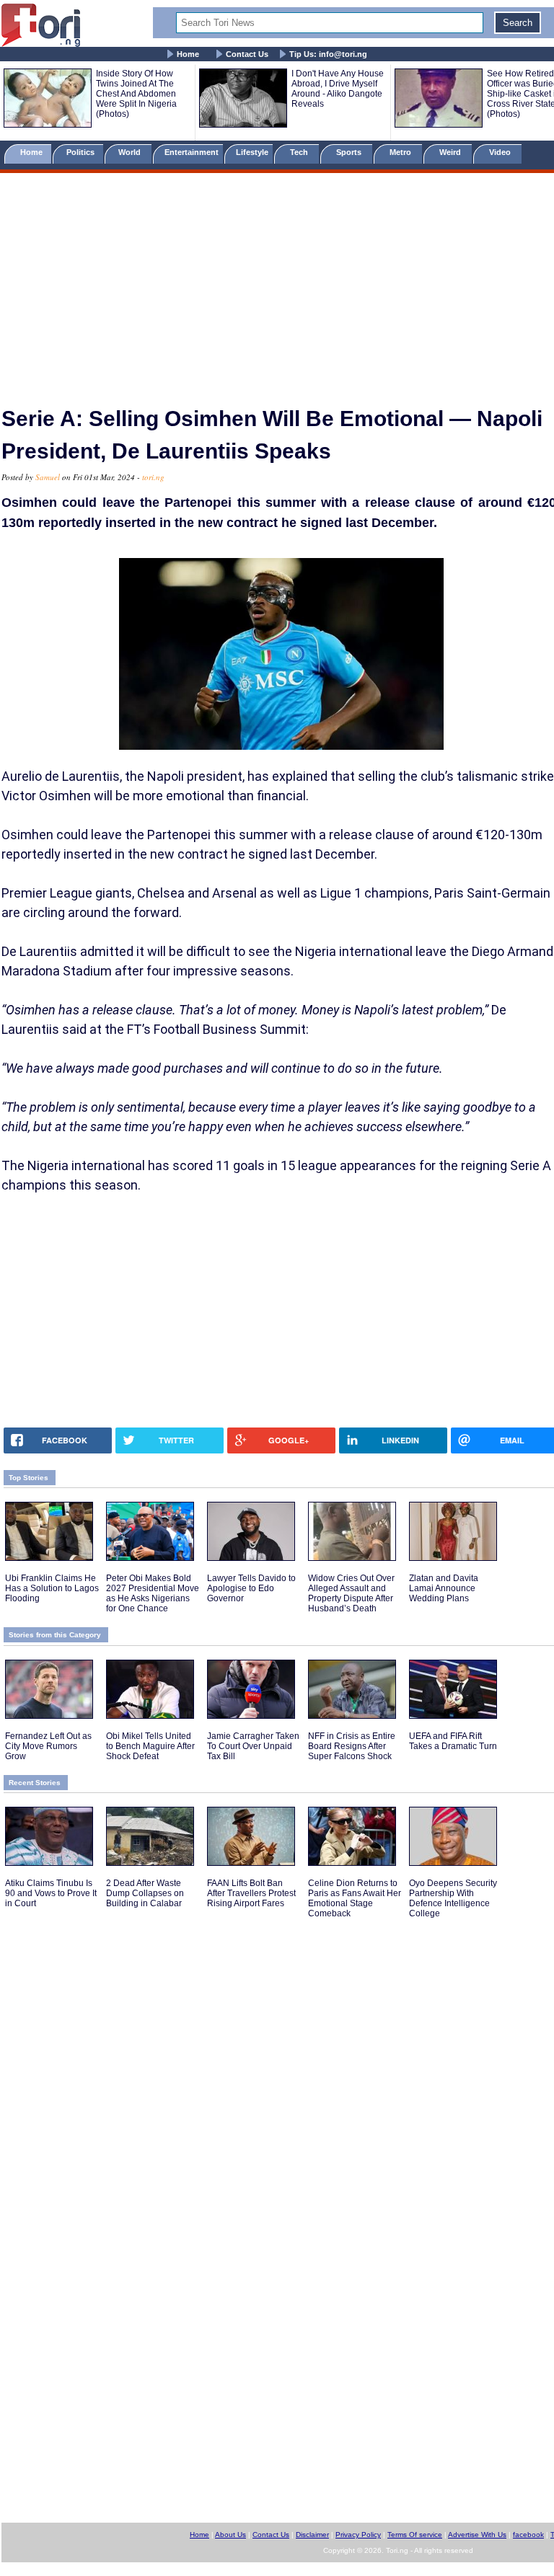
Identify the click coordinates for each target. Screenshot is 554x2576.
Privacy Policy (358, 2535)
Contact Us (247, 54)
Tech (300, 152)
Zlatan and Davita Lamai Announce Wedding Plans (444, 1588)
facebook (528, 2535)
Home (188, 54)
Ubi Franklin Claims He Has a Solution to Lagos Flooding (52, 1588)
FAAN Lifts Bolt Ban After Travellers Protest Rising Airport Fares (251, 1893)
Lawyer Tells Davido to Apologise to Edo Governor (251, 1588)
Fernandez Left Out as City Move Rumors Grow (48, 1746)
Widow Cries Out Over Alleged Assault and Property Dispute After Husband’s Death (351, 1593)
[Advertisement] (277, 283)
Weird (451, 152)
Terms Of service (415, 2535)
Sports (350, 152)
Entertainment (192, 152)
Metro (401, 152)
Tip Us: (328, 54)
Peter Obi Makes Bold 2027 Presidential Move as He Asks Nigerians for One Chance (153, 1593)
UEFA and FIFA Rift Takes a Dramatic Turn (453, 1741)
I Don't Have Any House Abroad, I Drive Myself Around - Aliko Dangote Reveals (338, 89)
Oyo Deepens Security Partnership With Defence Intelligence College (453, 1898)
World (132, 152)
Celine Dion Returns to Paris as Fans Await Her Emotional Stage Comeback (355, 1898)
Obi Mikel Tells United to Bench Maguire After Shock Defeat (150, 1746)
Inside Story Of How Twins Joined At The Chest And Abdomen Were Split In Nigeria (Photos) (136, 94)
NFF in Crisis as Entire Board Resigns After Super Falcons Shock (352, 1746)
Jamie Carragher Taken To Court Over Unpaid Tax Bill (253, 1746)
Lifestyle (252, 152)
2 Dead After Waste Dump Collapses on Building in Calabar (145, 1893)
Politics (82, 152)
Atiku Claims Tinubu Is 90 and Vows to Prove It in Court (51, 1893)
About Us (230, 2535)
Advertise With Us (477, 2535)
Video (501, 152)
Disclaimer (312, 2535)
